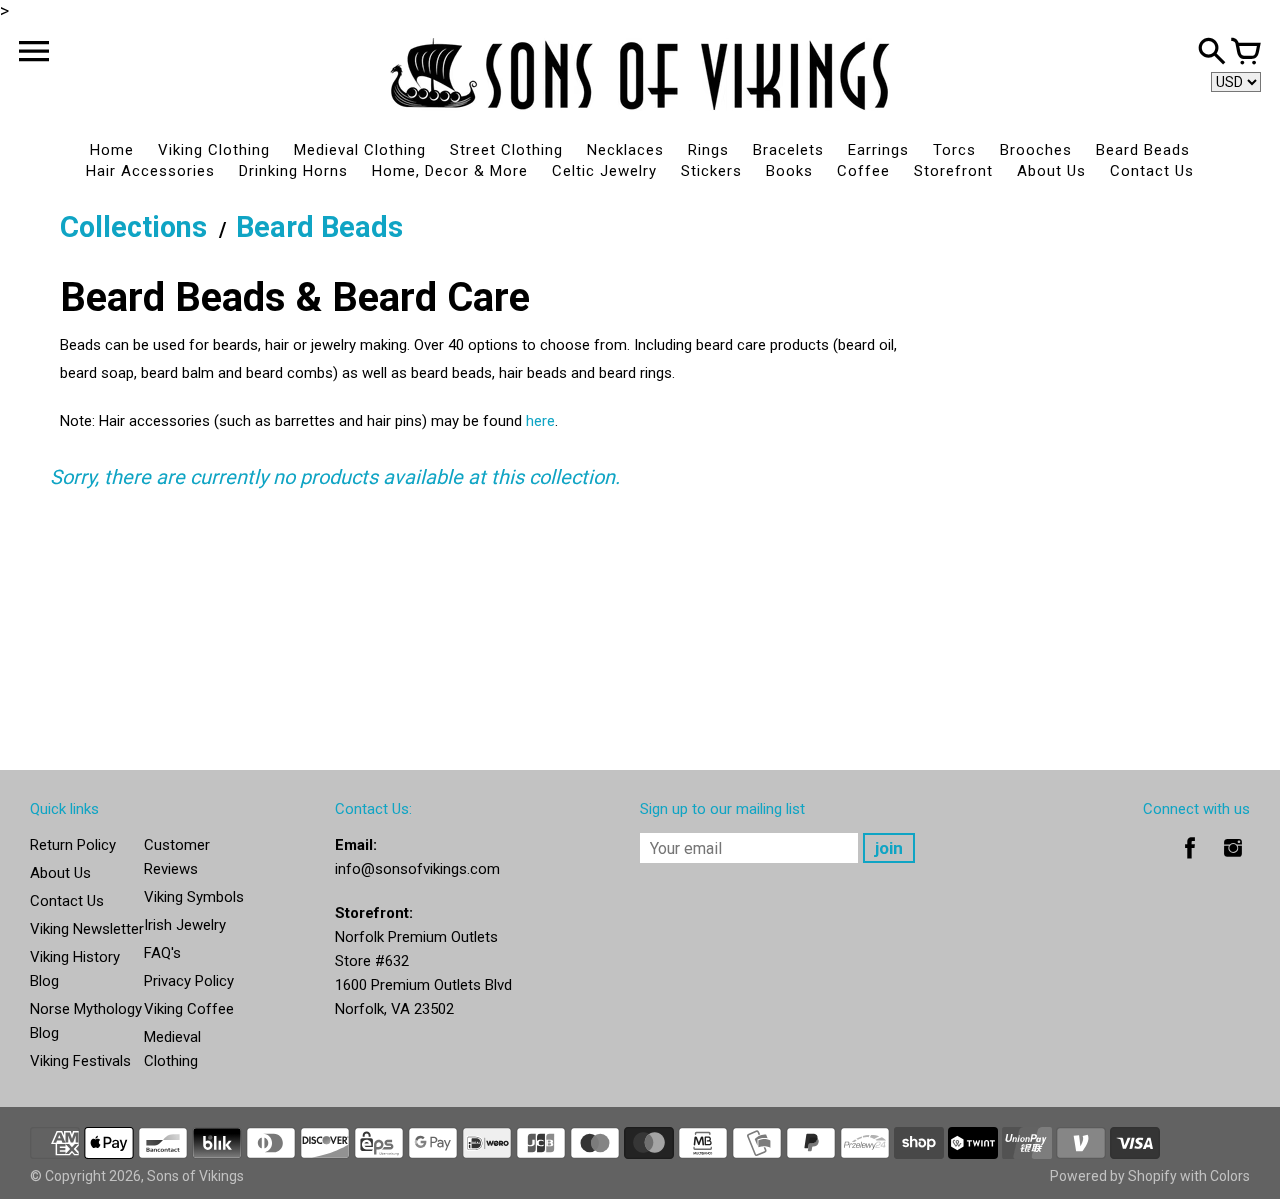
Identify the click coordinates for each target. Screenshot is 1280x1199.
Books (789, 171)
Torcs (954, 150)
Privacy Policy (189, 981)
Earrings (878, 150)
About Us (1051, 171)
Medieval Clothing (360, 150)
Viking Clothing (214, 150)
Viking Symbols (194, 897)
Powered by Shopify (1113, 1176)
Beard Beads (1143, 150)
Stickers (711, 171)
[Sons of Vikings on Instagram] (1233, 862)
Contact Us (1152, 171)
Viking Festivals (80, 1061)
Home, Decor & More (450, 171)
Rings (708, 150)
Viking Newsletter (87, 929)
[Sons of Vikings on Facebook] (1190, 862)
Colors (1230, 1176)
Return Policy (73, 845)
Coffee (863, 171)
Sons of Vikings (195, 1176)
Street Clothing (506, 150)
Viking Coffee (189, 1009)
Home (112, 150)
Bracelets (788, 150)
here (540, 421)
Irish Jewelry (185, 925)
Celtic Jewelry (604, 171)
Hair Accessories (150, 171)
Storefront (953, 171)
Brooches (1036, 150)
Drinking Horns (293, 171)
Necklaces (625, 150)
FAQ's (162, 953)
